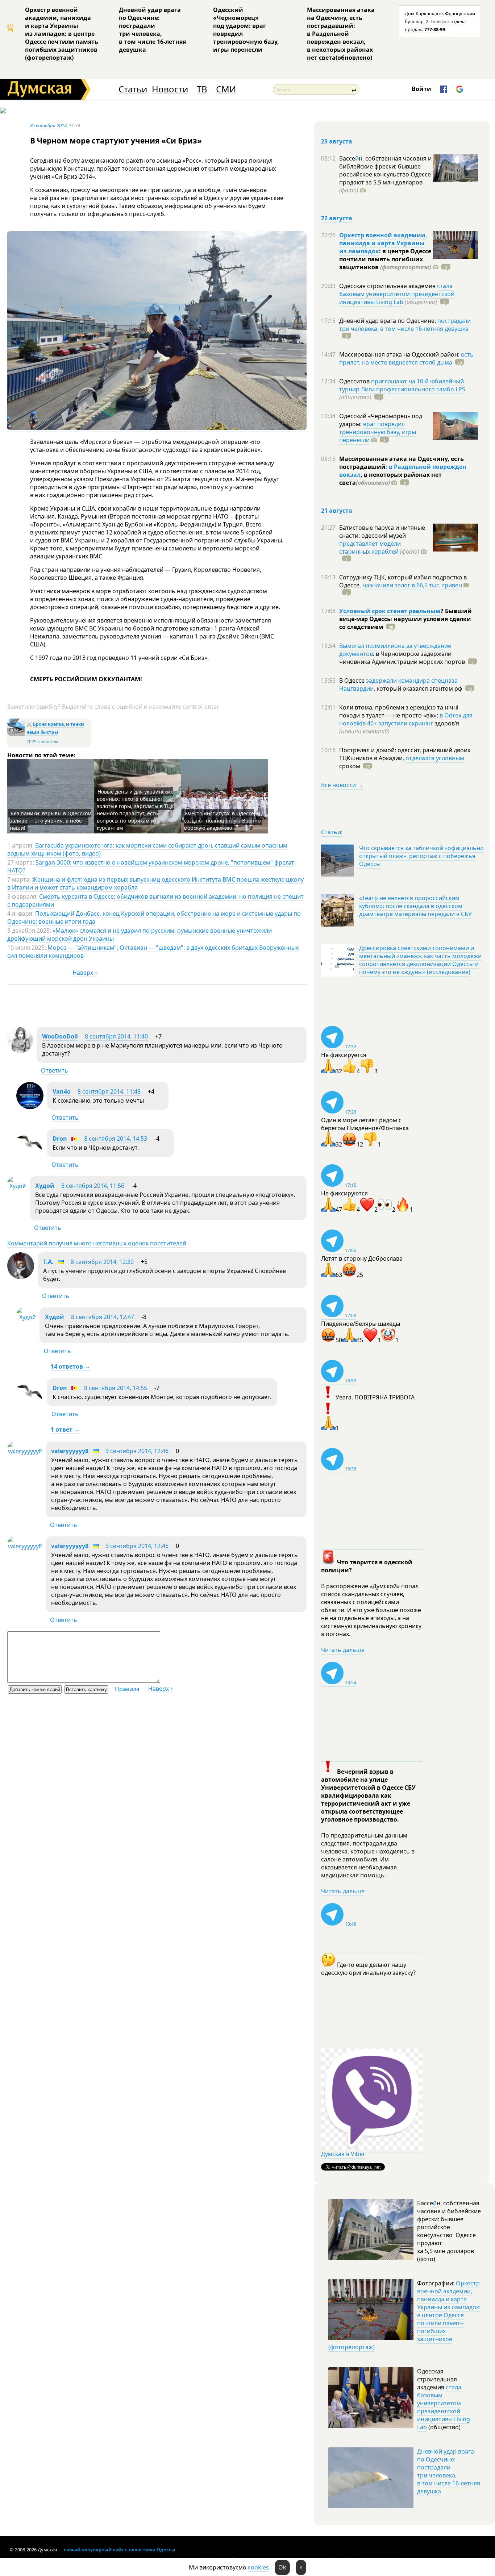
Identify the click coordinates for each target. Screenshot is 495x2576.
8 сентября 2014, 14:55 (116, 1388)
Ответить (55, 1070)
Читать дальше (343, 1650)
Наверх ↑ (85, 973)
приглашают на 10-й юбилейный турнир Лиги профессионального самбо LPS (402, 385)
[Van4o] (30, 1107)
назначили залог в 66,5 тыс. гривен (412, 585)
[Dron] (30, 1154)
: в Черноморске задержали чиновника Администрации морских (402, 658)
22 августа (337, 218)
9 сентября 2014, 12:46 (137, 1451)
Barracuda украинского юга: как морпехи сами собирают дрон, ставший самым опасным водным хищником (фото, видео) (147, 849)
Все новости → (342, 785)
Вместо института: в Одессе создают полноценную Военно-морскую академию (223, 821)
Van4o (62, 1091)
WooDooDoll (60, 1036)
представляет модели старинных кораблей (370, 548)
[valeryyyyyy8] (25, 1451)
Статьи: (332, 832)
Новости (170, 89)
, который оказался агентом (418, 688)
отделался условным (435, 758)
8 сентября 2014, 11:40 (116, 1036)
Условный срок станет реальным (390, 611)
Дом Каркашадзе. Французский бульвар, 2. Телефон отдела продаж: (440, 21)
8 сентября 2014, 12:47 (103, 1317)
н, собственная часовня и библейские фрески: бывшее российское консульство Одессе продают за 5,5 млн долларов (385, 174)
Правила (127, 1689)
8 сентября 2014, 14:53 (116, 1139)
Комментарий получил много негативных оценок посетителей (97, 1243)
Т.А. (48, 1262)
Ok (282, 2567)
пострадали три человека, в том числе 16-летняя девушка (405, 325)
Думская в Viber (343, 2154)
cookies (258, 2567)
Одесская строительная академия (388, 286)
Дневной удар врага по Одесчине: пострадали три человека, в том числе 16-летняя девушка (152, 30)
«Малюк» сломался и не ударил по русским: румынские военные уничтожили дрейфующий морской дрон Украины (140, 935)
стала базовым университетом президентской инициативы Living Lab (397, 294)
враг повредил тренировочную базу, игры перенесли (378, 432)
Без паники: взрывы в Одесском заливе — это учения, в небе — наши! (51, 821)
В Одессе (353, 681)
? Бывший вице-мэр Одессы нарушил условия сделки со (405, 619)
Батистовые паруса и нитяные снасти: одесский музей (382, 532)
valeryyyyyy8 (70, 1451)
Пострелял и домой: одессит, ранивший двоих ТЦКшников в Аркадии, (405, 754)
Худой (45, 1186)
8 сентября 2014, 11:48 (109, 1091)
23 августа (337, 141)
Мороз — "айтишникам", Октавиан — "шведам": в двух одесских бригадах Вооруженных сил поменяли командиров (153, 952)
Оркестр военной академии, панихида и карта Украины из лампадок (383, 243)
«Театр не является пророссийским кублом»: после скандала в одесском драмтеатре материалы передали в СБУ (415, 906)
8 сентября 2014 (48, 125)
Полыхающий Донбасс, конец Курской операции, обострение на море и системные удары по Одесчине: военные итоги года (154, 917)
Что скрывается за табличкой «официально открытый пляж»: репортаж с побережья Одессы (421, 856)
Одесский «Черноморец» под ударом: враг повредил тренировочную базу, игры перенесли (246, 30)
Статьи (133, 89)
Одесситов (355, 381)
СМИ (226, 89)
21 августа (337, 511)
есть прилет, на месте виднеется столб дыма (406, 358)
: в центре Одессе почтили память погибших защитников (385, 259)
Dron (60, 1139)
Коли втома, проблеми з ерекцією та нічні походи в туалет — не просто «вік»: (399, 711)
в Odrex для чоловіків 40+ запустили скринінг (406, 719)
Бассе (347, 158)
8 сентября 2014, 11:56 (93, 1186)
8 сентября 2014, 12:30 (102, 1262)
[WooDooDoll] (20, 1051)
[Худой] (17, 1186)
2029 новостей (42, 742)
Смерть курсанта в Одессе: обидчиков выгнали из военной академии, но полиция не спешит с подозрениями (155, 900)
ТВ (202, 89)
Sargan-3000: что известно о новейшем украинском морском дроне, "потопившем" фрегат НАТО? (151, 866)
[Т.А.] (21, 1277)
